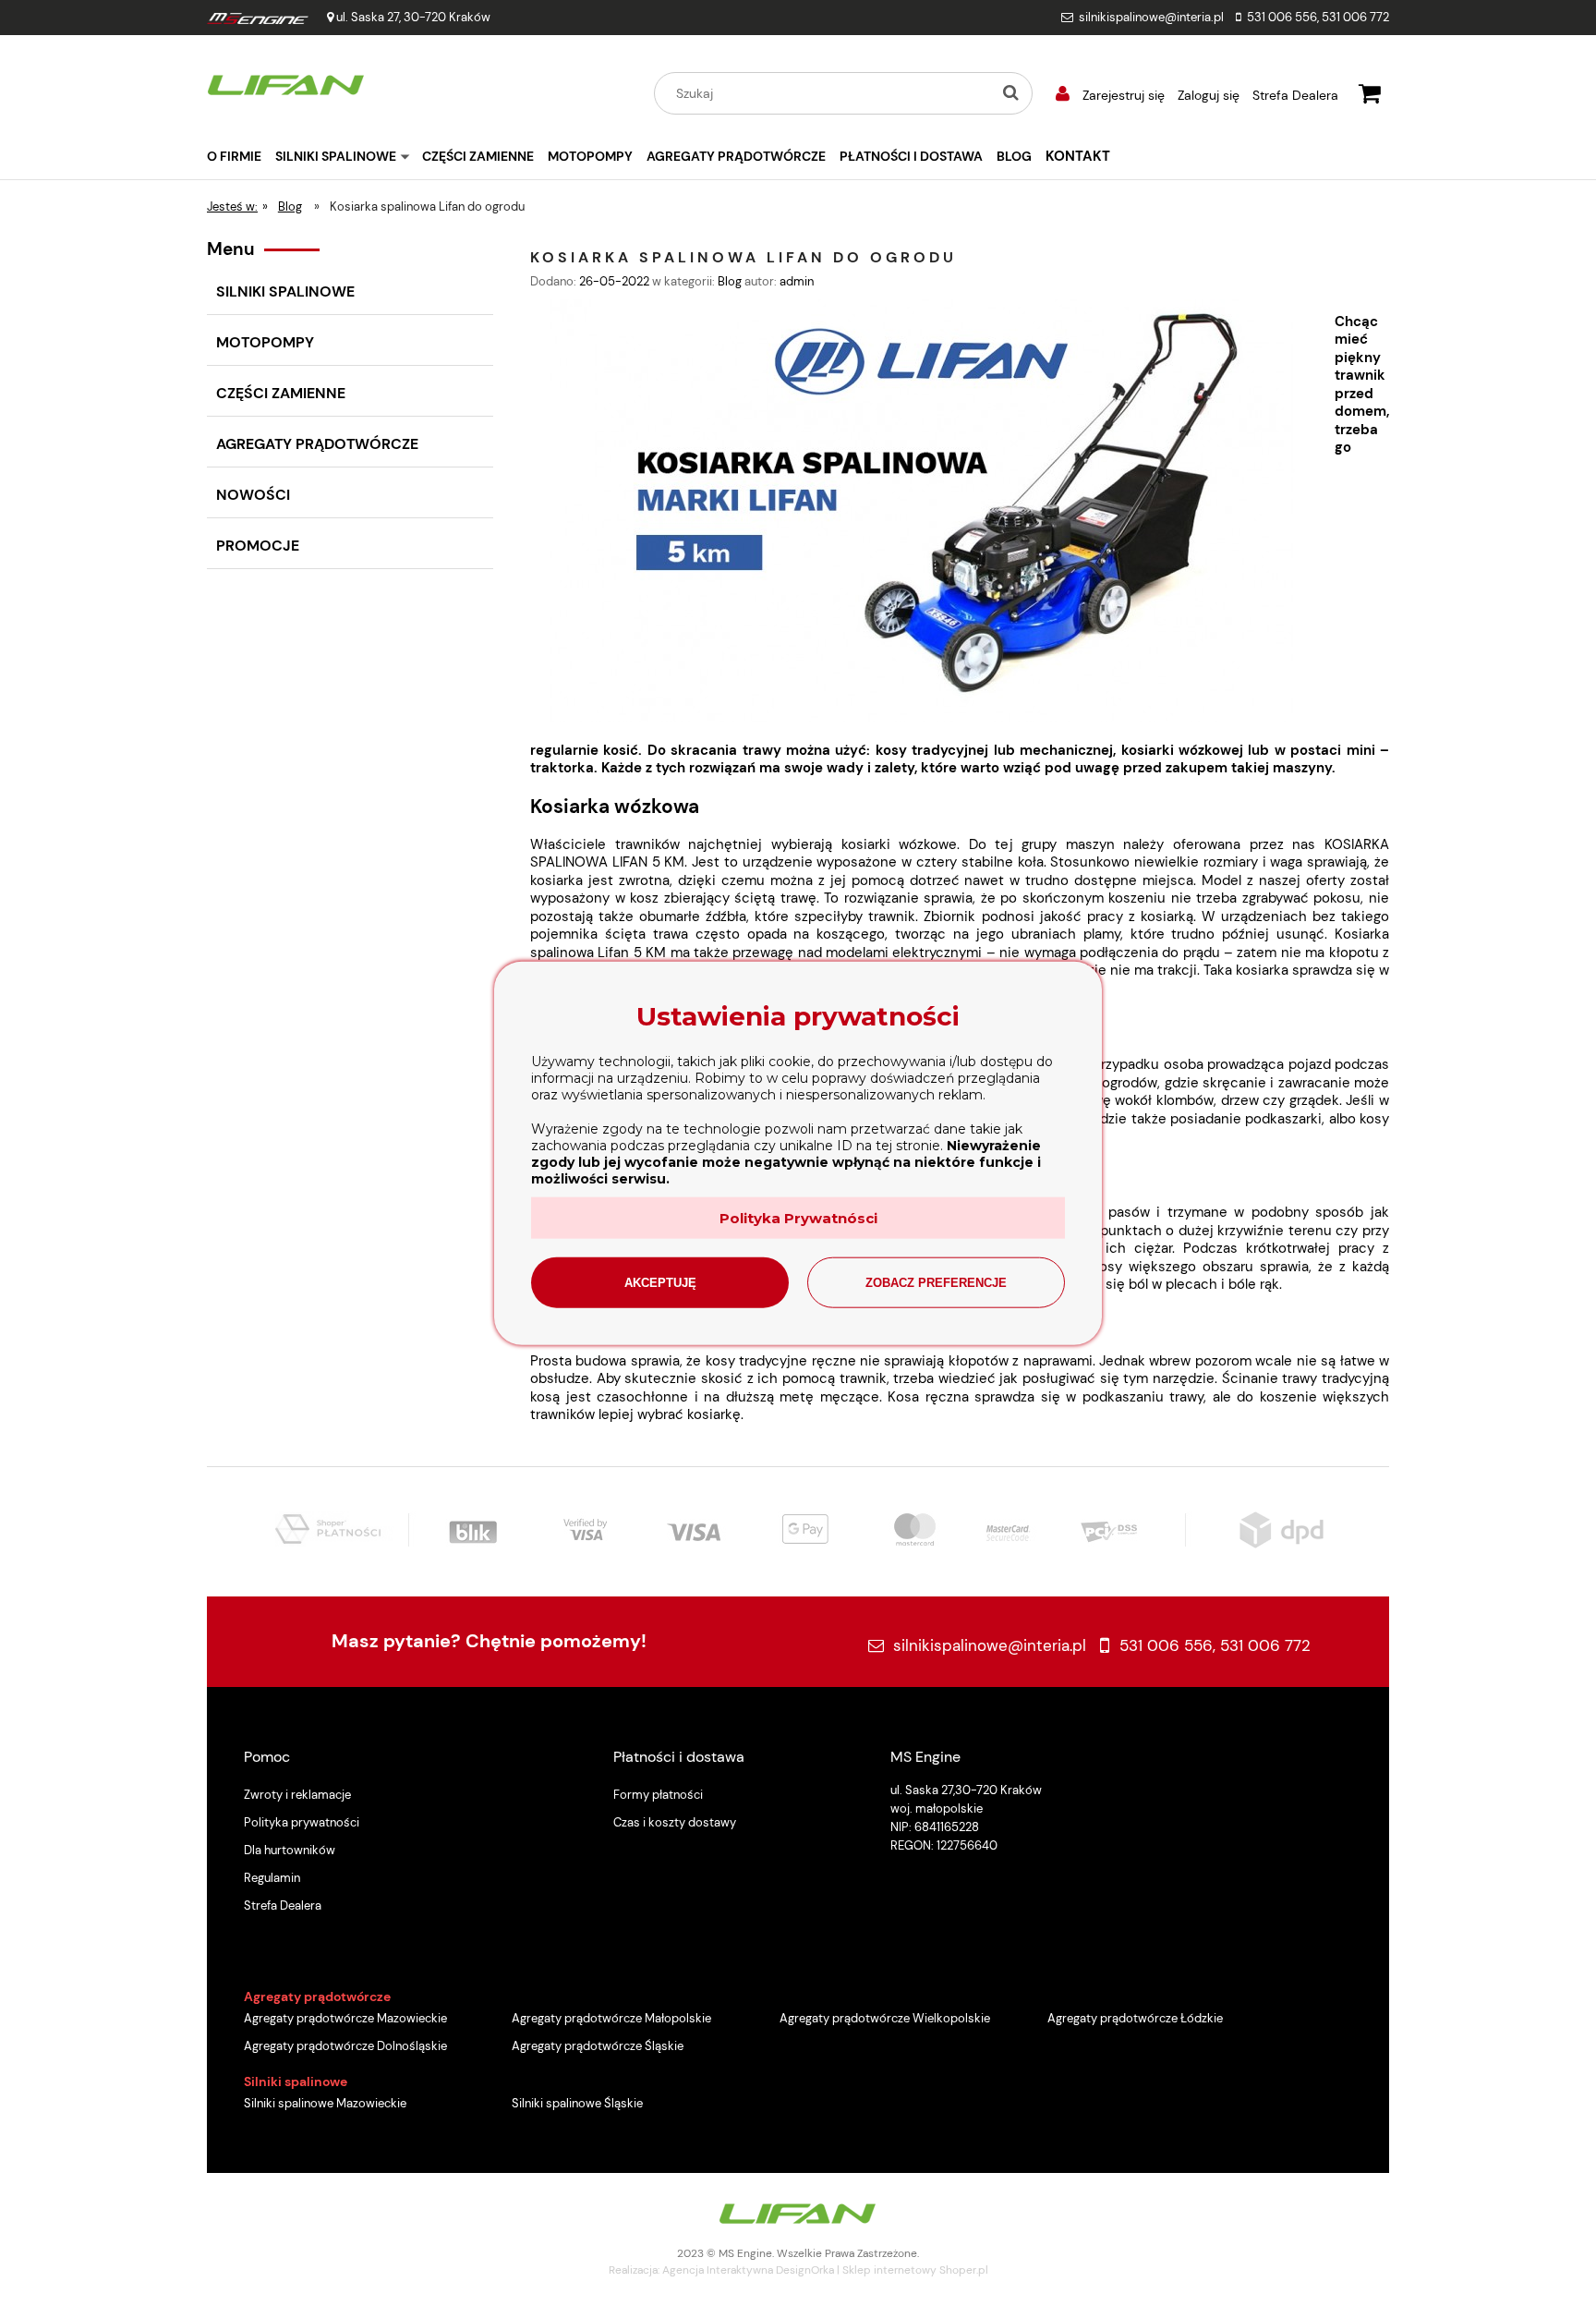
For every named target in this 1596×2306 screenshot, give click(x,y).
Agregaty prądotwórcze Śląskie (598, 2046)
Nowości (253, 495)
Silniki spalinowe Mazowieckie (325, 2103)
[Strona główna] (287, 82)
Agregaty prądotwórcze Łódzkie (1135, 2018)
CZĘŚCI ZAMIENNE (281, 393)
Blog (730, 281)
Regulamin (272, 1878)
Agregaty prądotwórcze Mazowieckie (345, 2018)
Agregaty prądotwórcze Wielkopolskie (885, 2018)
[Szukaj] (1010, 93)
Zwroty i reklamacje (297, 1795)
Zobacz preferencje (936, 1282)
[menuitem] (241, 156)
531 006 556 (1282, 17)
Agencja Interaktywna (718, 2270)
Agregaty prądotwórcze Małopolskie (611, 2018)
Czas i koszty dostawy (675, 1822)
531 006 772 (1355, 17)
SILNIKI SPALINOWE (285, 291)
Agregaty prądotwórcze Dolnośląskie (345, 2046)
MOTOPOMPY (265, 342)
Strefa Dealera (1295, 95)
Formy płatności (658, 1795)
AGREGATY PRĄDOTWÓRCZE (317, 444)
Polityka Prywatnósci (798, 1217)
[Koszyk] (1370, 91)
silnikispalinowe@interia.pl (1151, 17)
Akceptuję (660, 1282)
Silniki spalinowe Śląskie (577, 2103)
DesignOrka (805, 2270)
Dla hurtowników (290, 1850)
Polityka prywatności (302, 1822)
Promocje (258, 546)
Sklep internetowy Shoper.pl (915, 2270)
